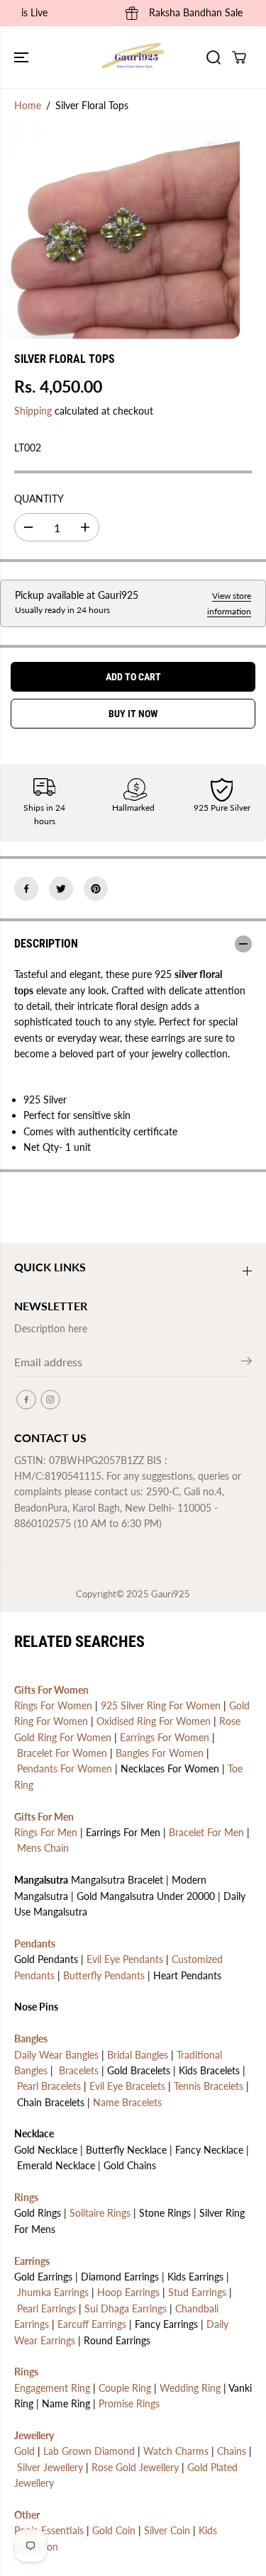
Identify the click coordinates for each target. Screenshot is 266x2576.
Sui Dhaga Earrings (126, 2308)
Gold (24, 2451)
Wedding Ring (190, 2388)
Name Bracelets (127, 2102)
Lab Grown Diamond (89, 2451)
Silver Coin (167, 2530)
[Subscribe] (246, 1363)
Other (27, 2515)
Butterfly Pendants (104, 1975)
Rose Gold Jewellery (135, 2467)
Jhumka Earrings (53, 2292)
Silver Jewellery (50, 2467)
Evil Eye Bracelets (127, 2086)
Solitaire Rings (100, 2213)
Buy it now (133, 714)
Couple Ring (125, 2388)
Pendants (35, 1944)
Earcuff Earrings (92, 2324)
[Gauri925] (133, 57)
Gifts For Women (51, 1690)
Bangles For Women (160, 1753)
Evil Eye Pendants (125, 1959)
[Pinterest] (96, 889)
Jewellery (34, 2435)
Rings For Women (53, 1705)
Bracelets (79, 2070)
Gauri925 (171, 1594)
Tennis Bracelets (209, 2086)
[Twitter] (61, 889)
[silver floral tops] (120, 231)
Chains (232, 2451)
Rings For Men (46, 1832)
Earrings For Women (165, 1737)
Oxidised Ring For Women (154, 1721)
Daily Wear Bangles (56, 2055)
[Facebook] (26, 889)
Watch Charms (176, 2451)
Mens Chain (43, 1848)
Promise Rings (129, 2403)
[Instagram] (50, 1400)
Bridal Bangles (138, 2055)
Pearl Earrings (46, 2308)
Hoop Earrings (128, 2292)
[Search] (214, 57)
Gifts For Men (44, 1817)
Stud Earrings (197, 2292)
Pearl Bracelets (49, 2086)
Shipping (33, 411)
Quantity (39, 499)
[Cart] (239, 57)
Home (28, 105)
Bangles (31, 2038)
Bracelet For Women (62, 1753)
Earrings (32, 2261)
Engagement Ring (52, 2388)
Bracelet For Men (206, 1832)
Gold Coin (114, 2530)
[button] (23, 57)
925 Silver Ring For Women (161, 1705)
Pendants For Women (65, 1768)
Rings (26, 2197)
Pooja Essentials (49, 2530)
